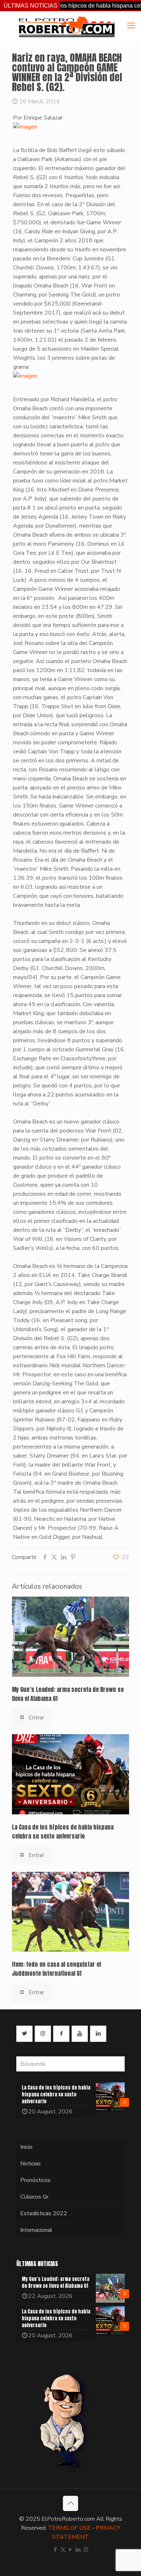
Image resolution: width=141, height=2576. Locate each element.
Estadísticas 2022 (44, 2213)
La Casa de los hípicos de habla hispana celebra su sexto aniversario (63, 1832)
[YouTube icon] (71, 2550)
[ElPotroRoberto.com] (67, 26)
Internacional (36, 2230)
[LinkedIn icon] (78, 2550)
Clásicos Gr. (35, 2197)
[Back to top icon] (70, 2503)
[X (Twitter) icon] (63, 2550)
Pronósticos (35, 2180)
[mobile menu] (131, 26)
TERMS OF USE (69, 2528)
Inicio (26, 2147)
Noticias (31, 2164)
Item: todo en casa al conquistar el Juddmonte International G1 (56, 1969)
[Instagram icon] (86, 2550)
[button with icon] (24, 2034)
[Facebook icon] (55, 2550)
